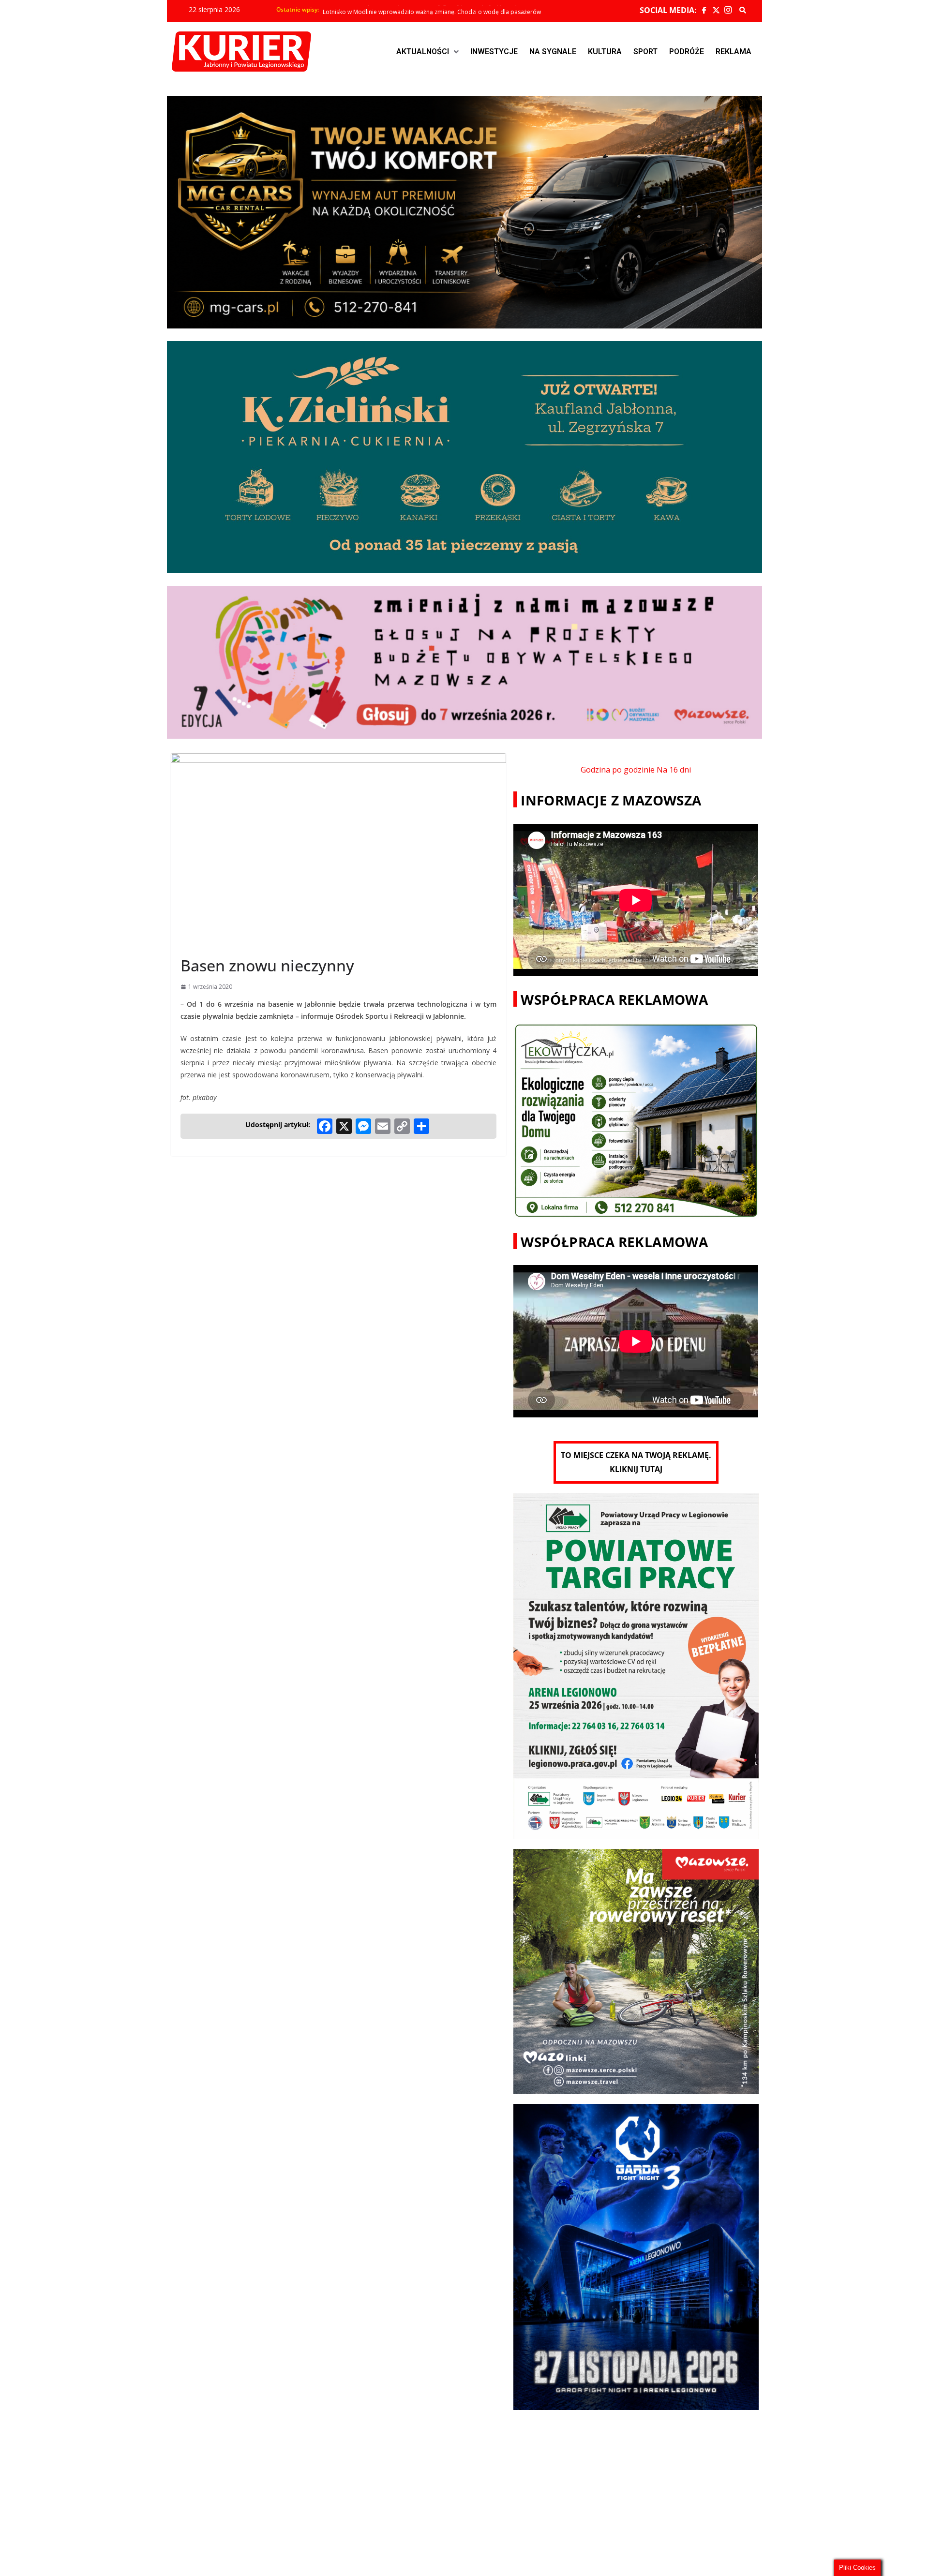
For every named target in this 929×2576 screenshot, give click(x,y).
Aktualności (423, 52)
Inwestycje (494, 52)
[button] (427, 52)
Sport (645, 52)
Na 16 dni (674, 770)
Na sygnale (553, 52)
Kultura (605, 52)
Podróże (687, 52)
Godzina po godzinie (618, 770)
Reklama (734, 52)
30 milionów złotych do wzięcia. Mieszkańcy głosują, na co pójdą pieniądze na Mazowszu (444, 10)
